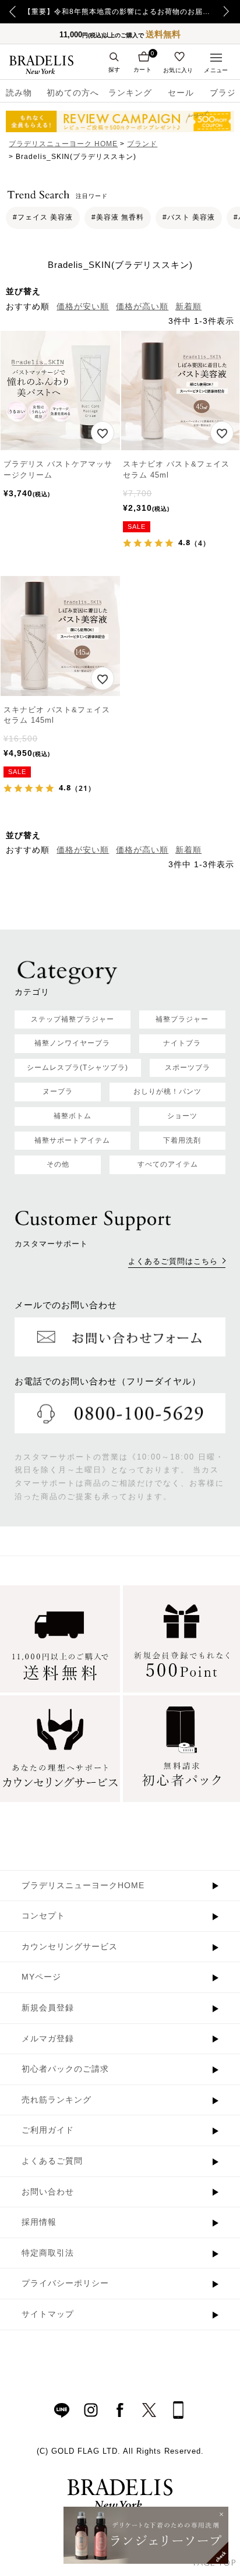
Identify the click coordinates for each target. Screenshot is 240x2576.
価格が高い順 (142, 306)
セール (181, 93)
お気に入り (178, 70)
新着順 (188, 306)
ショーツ (182, 1116)
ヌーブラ (58, 1091)
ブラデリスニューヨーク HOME (63, 144)
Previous (13, 12)
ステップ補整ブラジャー (73, 1019)
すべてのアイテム (168, 1164)
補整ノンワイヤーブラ (72, 1043)
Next (230, 12)
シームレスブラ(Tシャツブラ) (77, 1068)
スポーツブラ (188, 1068)
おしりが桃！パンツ (167, 1091)
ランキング (130, 93)
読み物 (19, 93)
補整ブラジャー (182, 1019)
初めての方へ (69, 93)
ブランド (142, 144)
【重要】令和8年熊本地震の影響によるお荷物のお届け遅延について (120, 12)
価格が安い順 (83, 306)
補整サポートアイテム (72, 1140)
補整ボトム (73, 1116)
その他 (58, 1164)
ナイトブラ (182, 1043)
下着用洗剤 (182, 1140)
